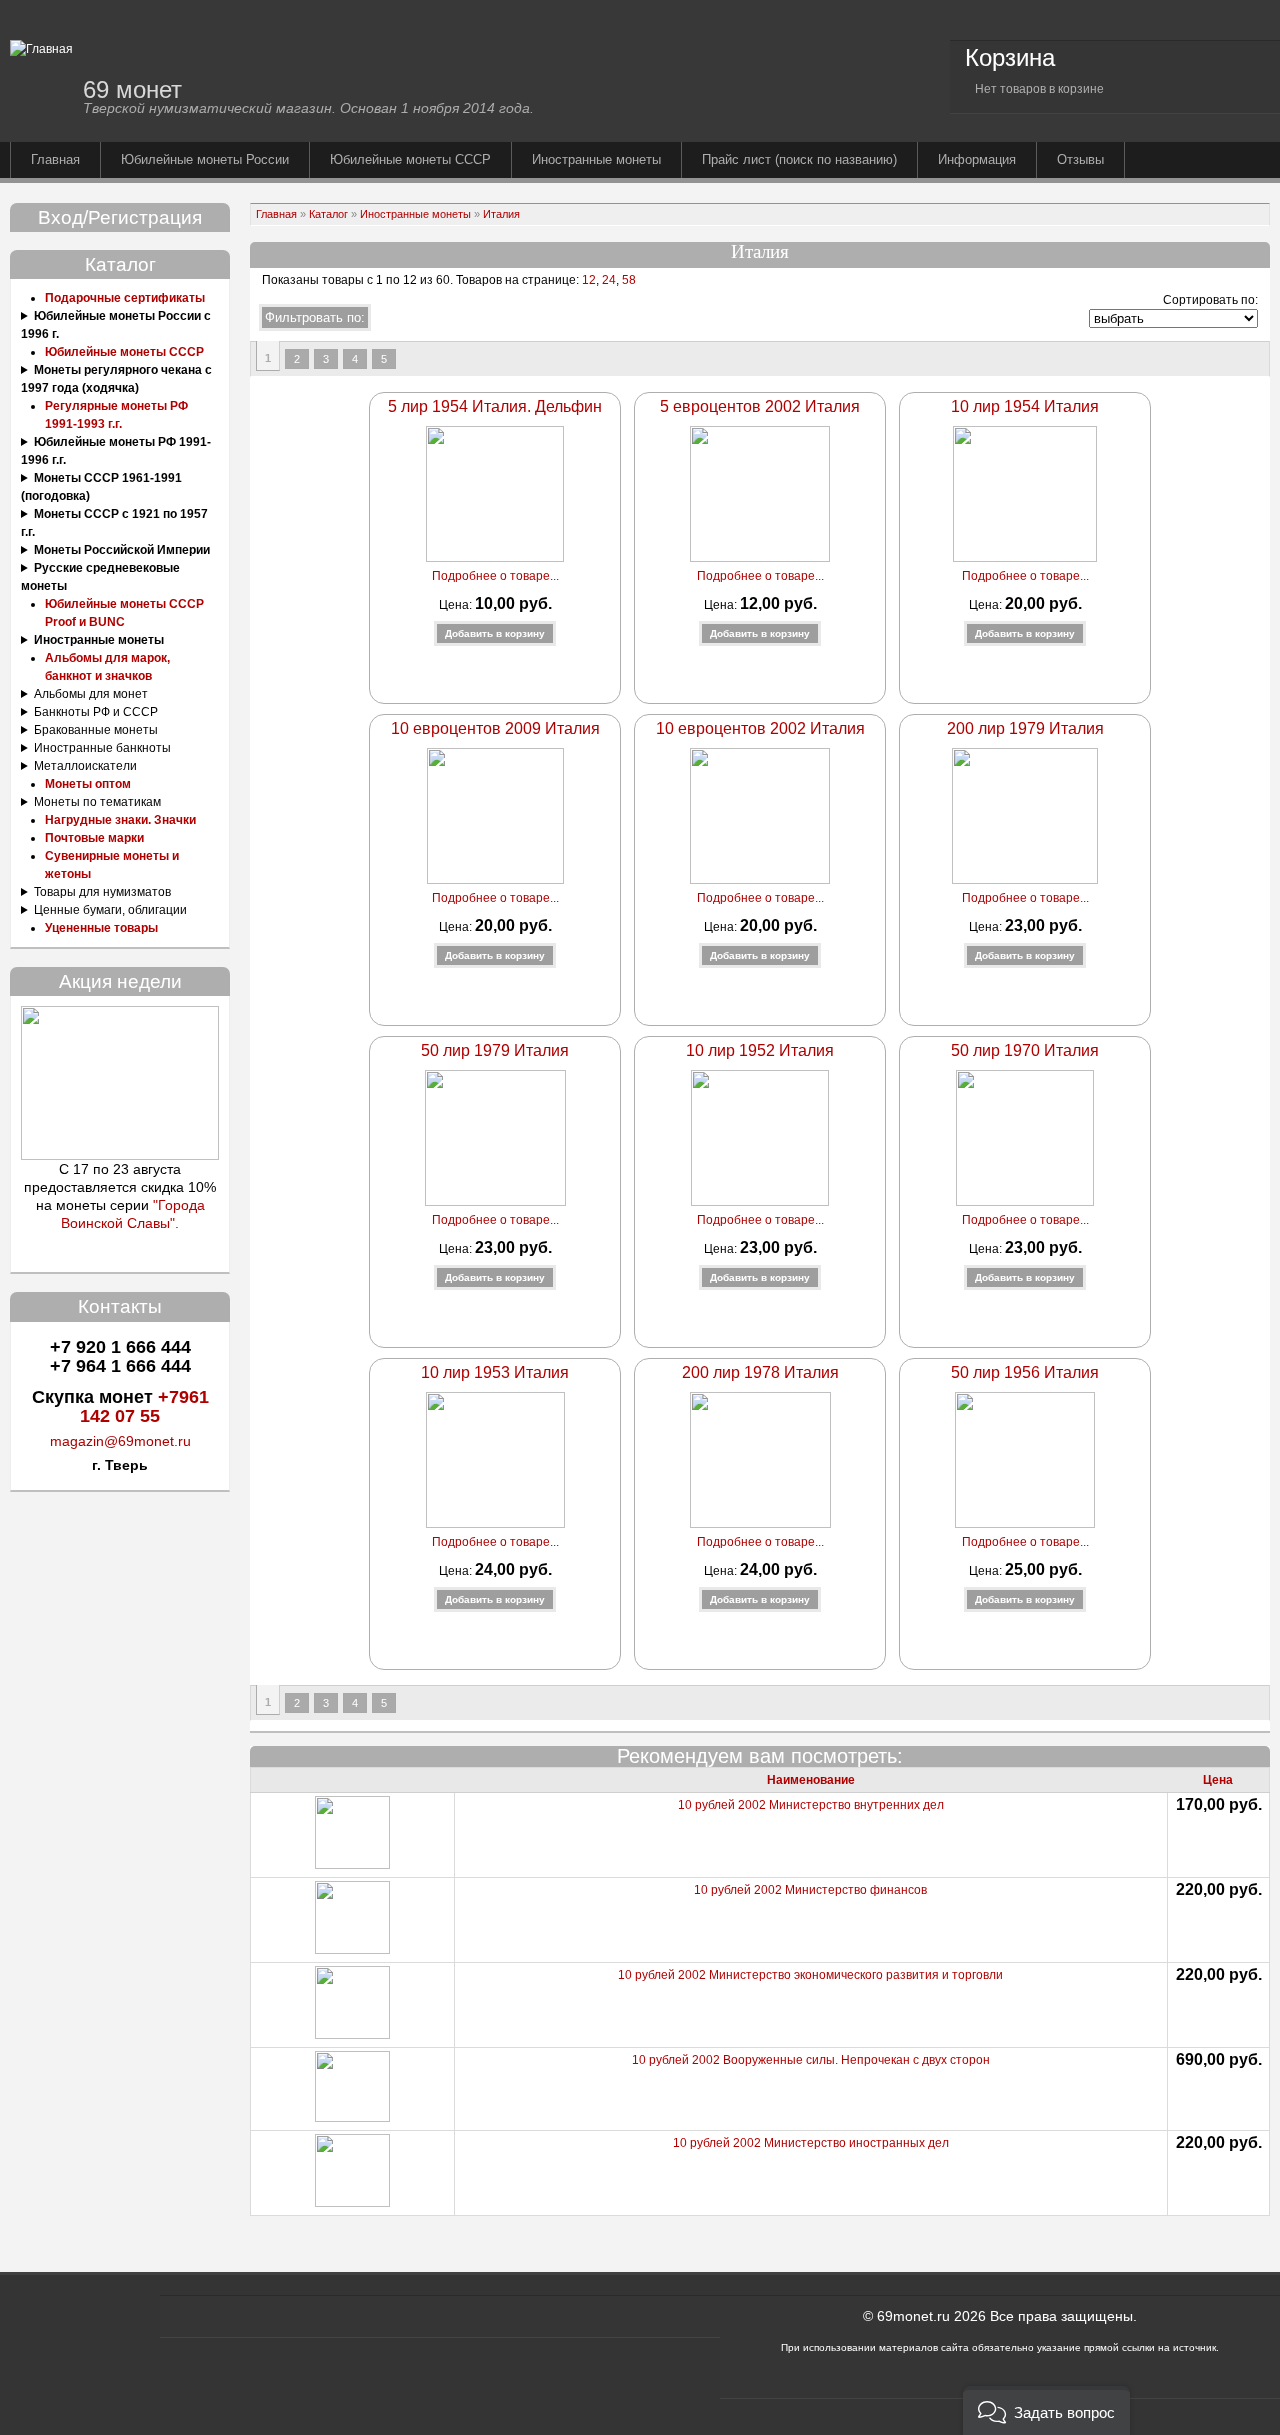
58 (629, 280)
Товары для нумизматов (102, 892)
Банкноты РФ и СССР (96, 712)
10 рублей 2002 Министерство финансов (810, 1890)
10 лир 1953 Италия (495, 1372)
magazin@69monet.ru (120, 1441)
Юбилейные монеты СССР (410, 159)
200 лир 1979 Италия (1025, 728)
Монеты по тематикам (97, 802)
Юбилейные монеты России (205, 159)
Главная (55, 159)
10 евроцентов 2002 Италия (760, 728)
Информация (977, 159)
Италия (501, 214)
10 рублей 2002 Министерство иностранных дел (811, 2143)
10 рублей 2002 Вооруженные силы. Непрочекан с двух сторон (811, 2060)
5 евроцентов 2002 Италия (760, 406)
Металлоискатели (85, 766)
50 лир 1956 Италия (1025, 1372)
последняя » (439, 359)
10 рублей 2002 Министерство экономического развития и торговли (810, 1975)
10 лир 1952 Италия (760, 1050)
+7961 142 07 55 (144, 1406)
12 (587, 280)
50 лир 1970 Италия (1025, 1050)
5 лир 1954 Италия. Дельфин (495, 406)
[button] (1046, 2410)
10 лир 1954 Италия (1025, 406)
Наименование (811, 1780)
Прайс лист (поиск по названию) (799, 159)
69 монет (132, 89)
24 (609, 280)
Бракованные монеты (96, 730)
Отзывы (1080, 159)
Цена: (457, 605)
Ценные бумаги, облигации (110, 910)
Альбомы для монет (91, 694)
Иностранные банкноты (102, 748)
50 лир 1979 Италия (495, 1050)
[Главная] (41, 49)
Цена (1218, 1780)
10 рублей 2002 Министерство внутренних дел (811, 1805)
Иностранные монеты (596, 159)
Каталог (328, 214)
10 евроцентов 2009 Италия (495, 728)
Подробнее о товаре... (495, 576)
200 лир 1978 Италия (760, 1372)
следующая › (412, 359)
